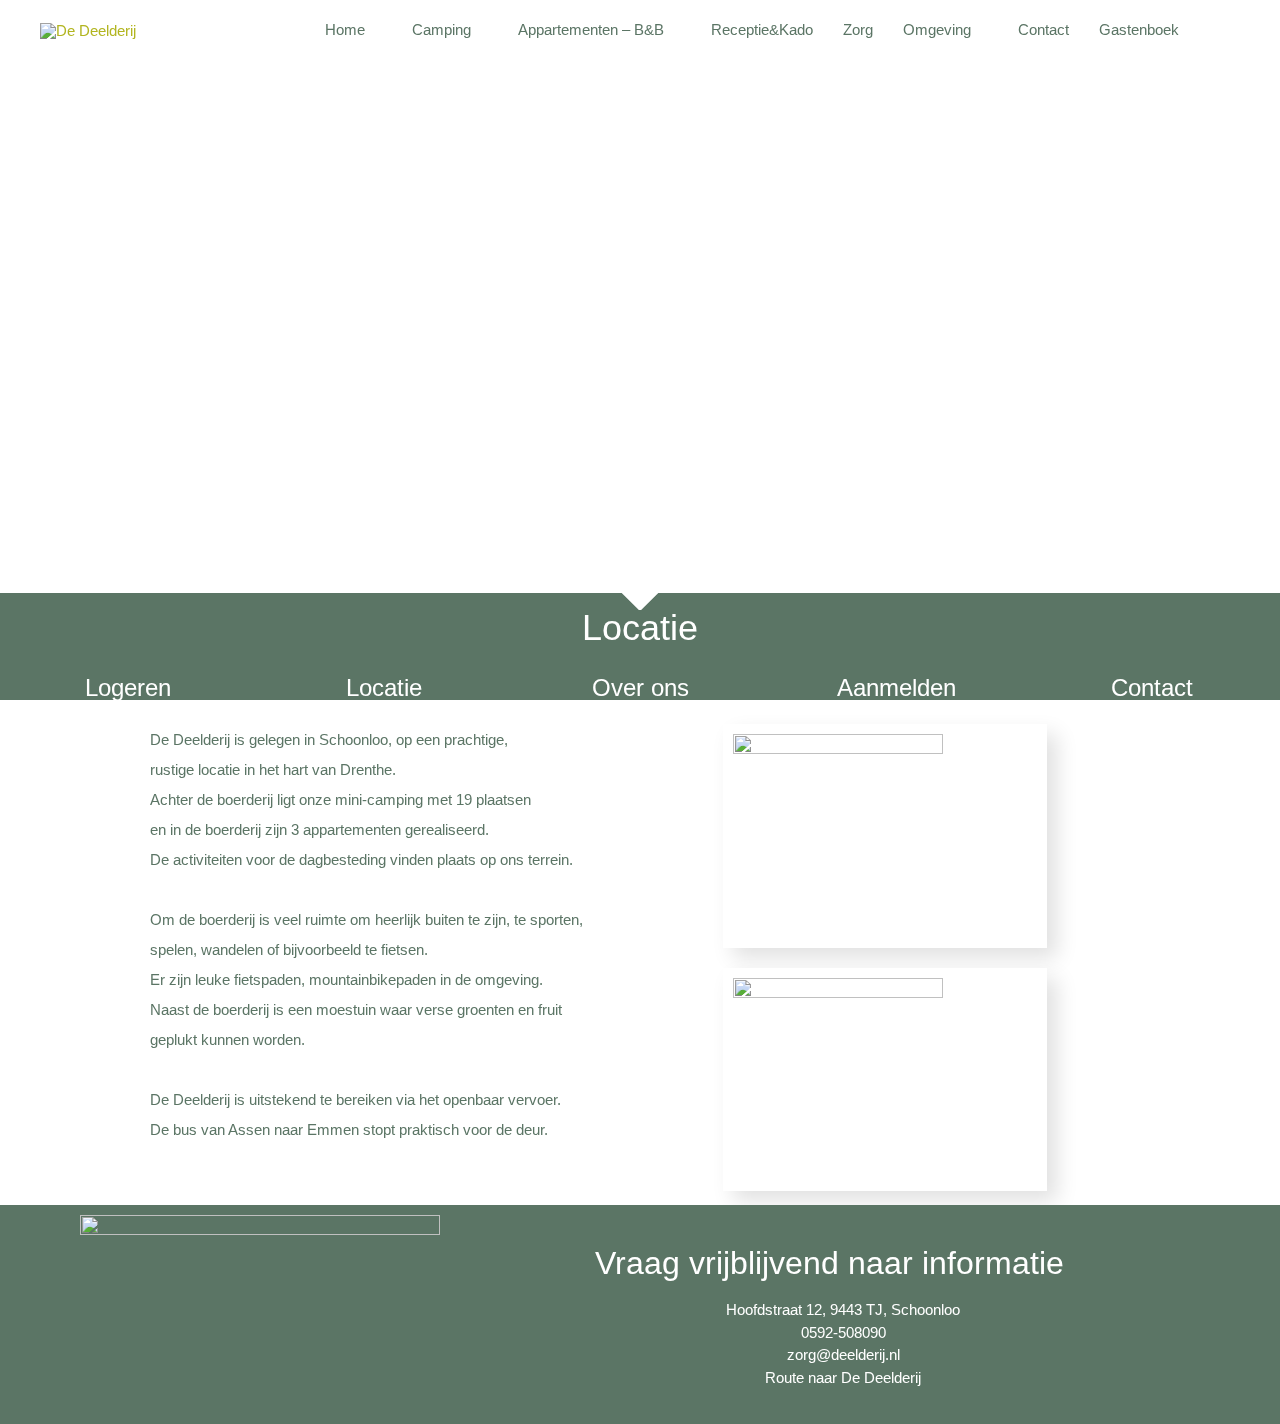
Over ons (640, 687)
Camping (441, 29)
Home (345, 29)
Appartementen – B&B (591, 29)
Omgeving (937, 29)
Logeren (128, 687)
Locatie (384, 687)
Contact (1043, 29)
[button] (1217, 30)
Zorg (858, 29)
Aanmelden (896, 687)
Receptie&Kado (762, 29)
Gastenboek (1139, 29)
